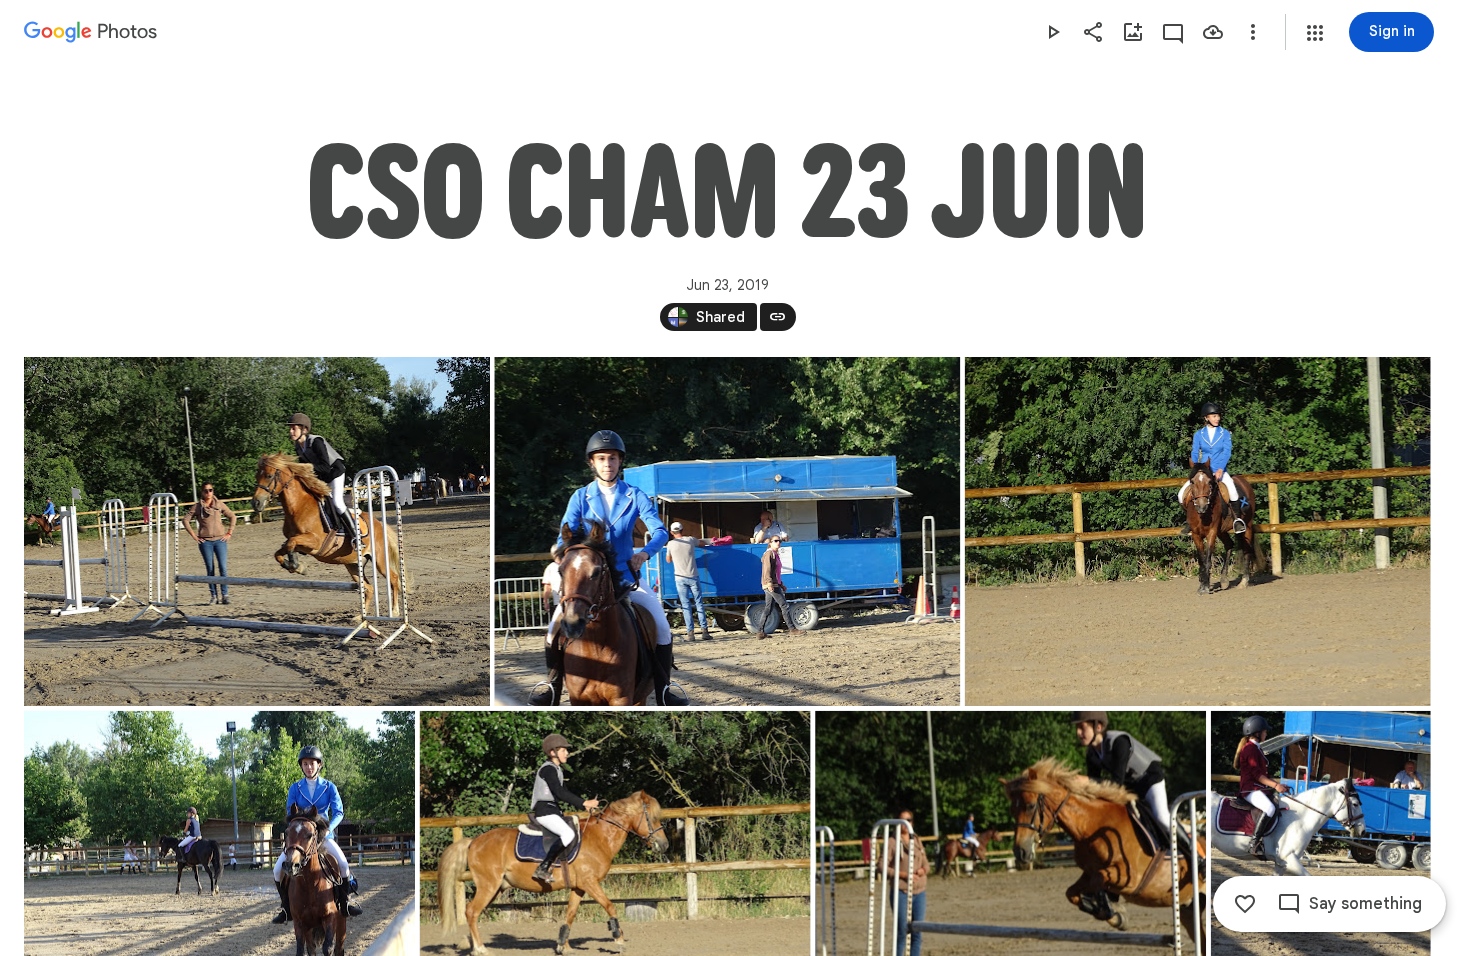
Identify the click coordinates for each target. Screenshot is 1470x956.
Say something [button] (1365, 904)
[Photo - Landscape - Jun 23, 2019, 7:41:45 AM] (1198, 531)
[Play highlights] (1053, 32)
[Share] (1093, 32)
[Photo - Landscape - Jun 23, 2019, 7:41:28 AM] (257, 531)
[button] (1315, 33)
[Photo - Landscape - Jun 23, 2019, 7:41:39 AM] (727, 531)
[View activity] (1173, 32)
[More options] (1253, 32)
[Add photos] (1133, 32)
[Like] (1245, 904)
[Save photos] (1213, 32)
